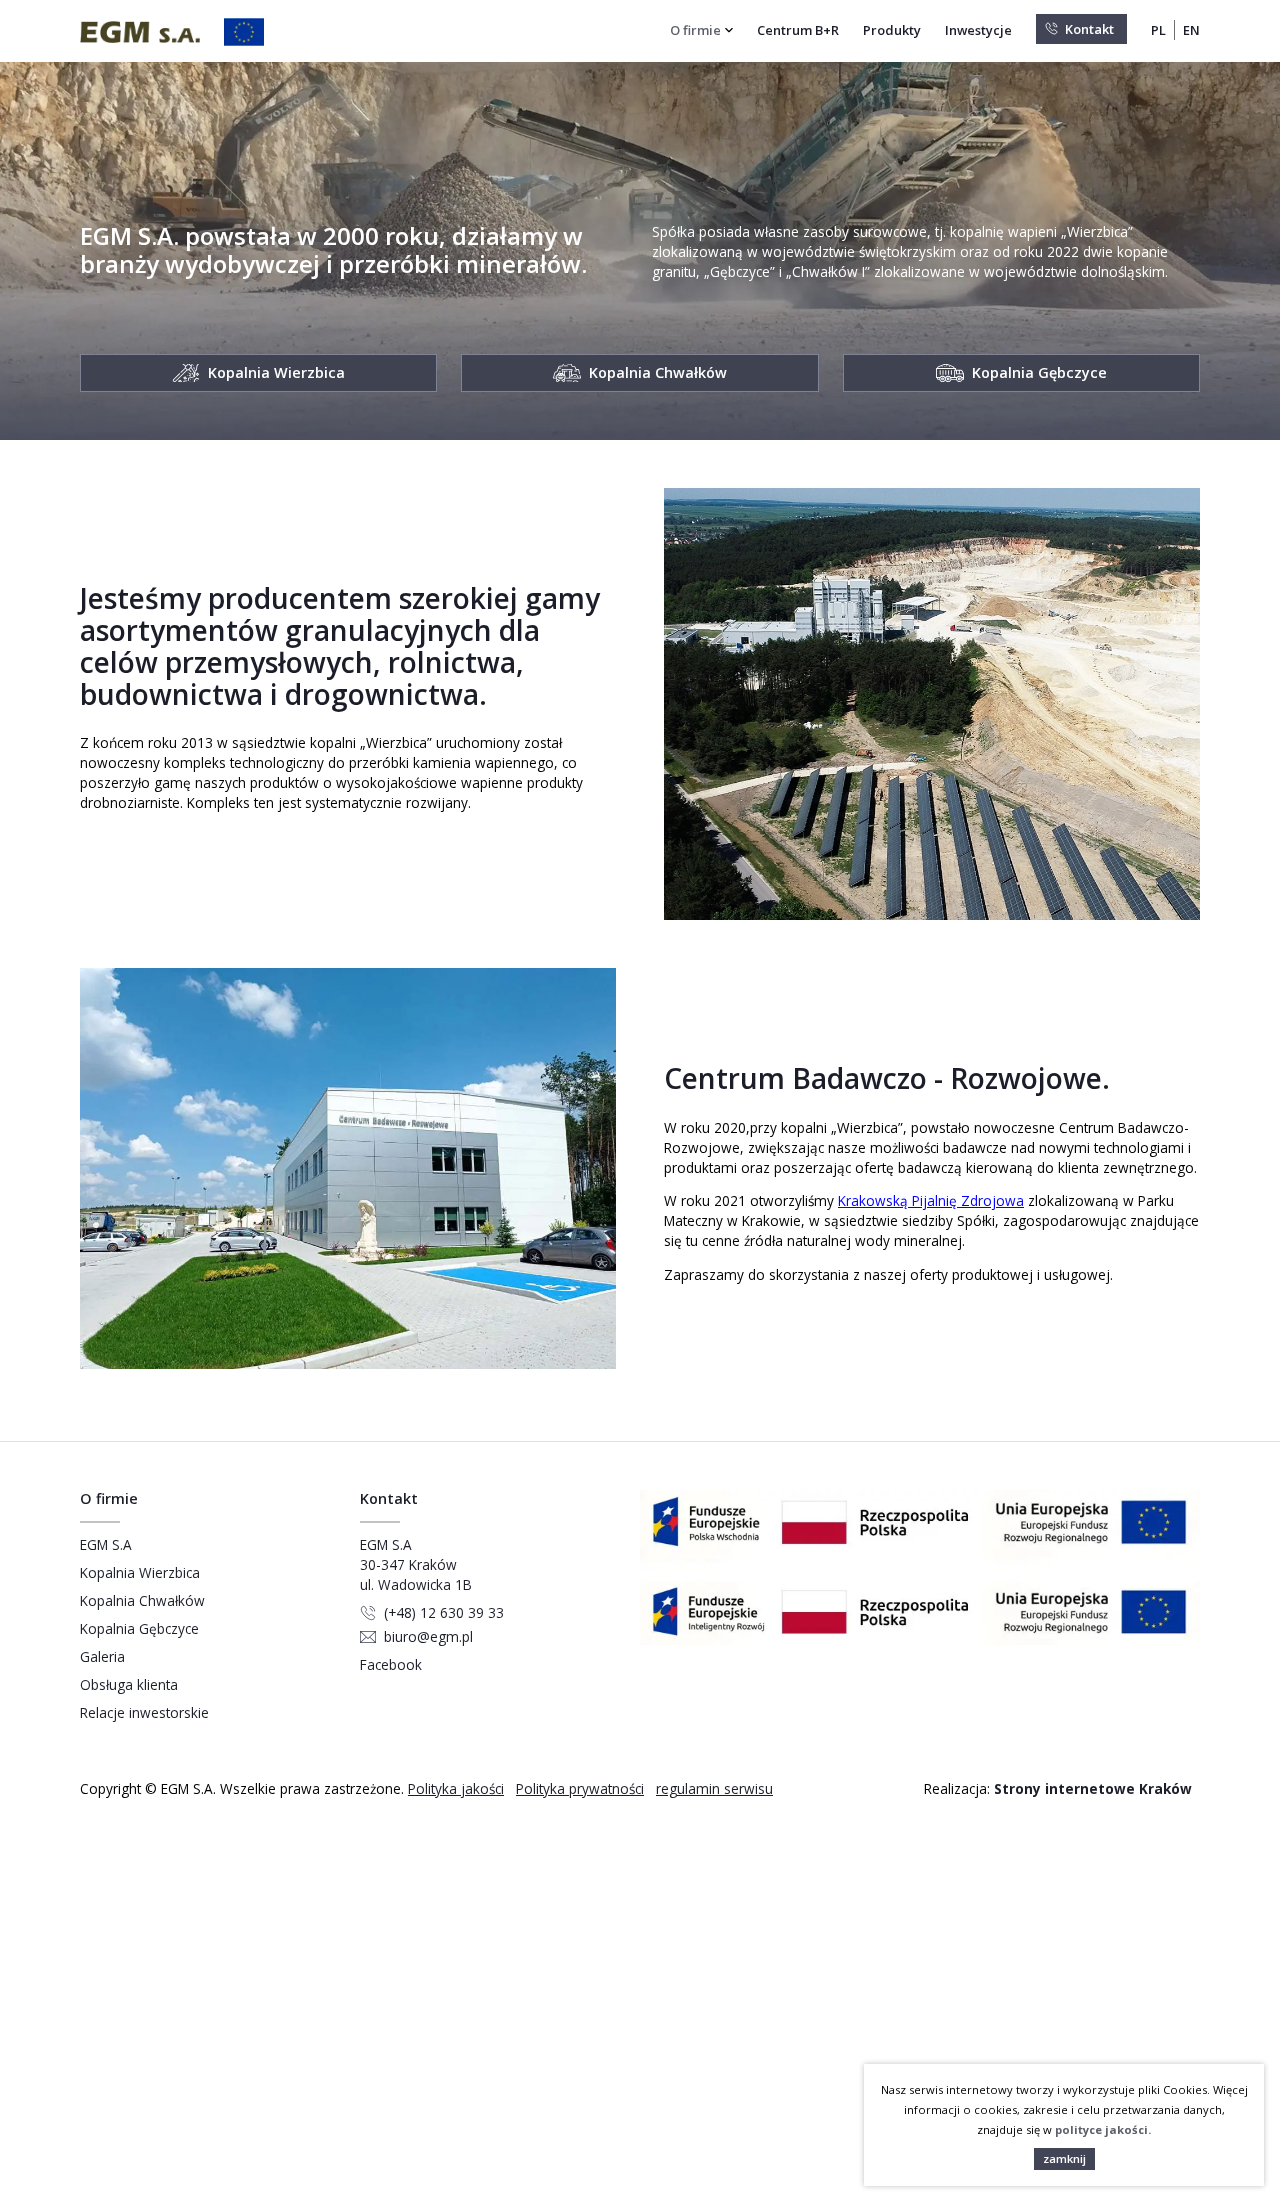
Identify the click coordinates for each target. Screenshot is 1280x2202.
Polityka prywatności (580, 1788)
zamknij (1064, 2158)
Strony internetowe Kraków (1093, 1788)
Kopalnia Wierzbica (140, 1572)
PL (1158, 30)
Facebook (391, 1664)
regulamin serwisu (714, 1788)
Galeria (102, 1656)
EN (1191, 30)
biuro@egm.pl (428, 1636)
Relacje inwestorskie (144, 1712)
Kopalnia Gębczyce (139, 1628)
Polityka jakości (456, 1788)
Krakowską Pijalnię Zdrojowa (931, 1200)
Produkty (892, 30)
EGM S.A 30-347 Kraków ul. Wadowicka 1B (416, 1564)
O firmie (695, 30)
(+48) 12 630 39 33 (444, 1612)
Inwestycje (978, 30)
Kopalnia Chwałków (142, 1600)
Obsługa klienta (129, 1684)
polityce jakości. (1103, 2129)
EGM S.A (106, 1544)
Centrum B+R (798, 30)
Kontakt (1089, 29)
